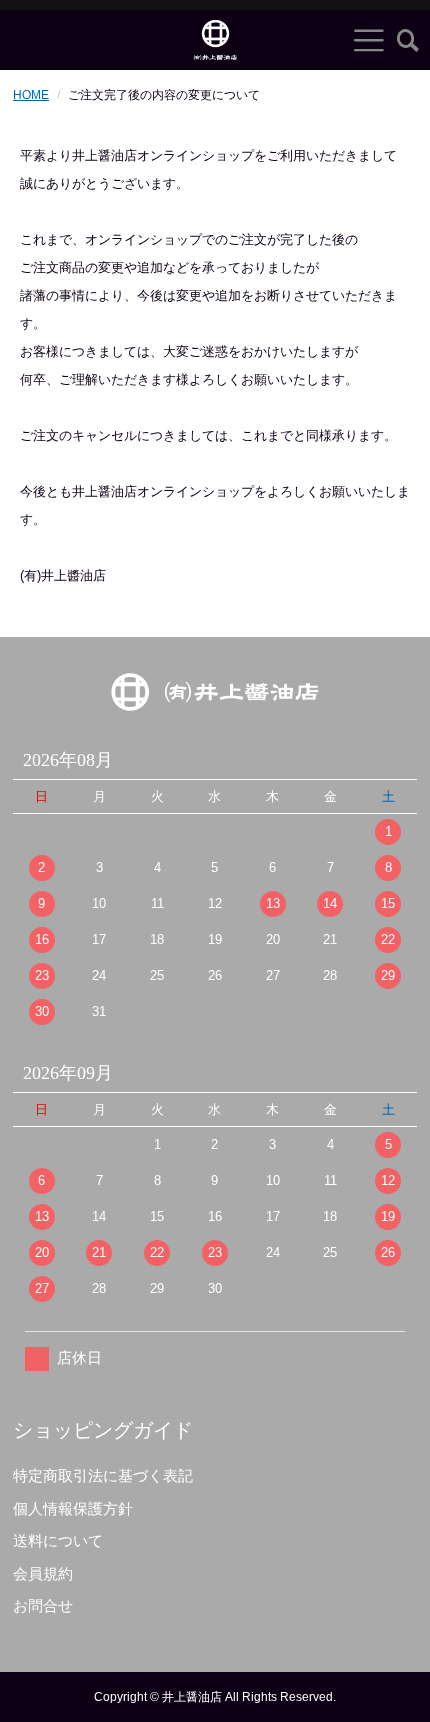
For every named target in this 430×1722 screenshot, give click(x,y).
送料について (58, 1540)
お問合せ (43, 1605)
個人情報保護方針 (73, 1508)
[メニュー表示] (369, 40)
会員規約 (43, 1573)
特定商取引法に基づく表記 (103, 1475)
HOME (31, 95)
